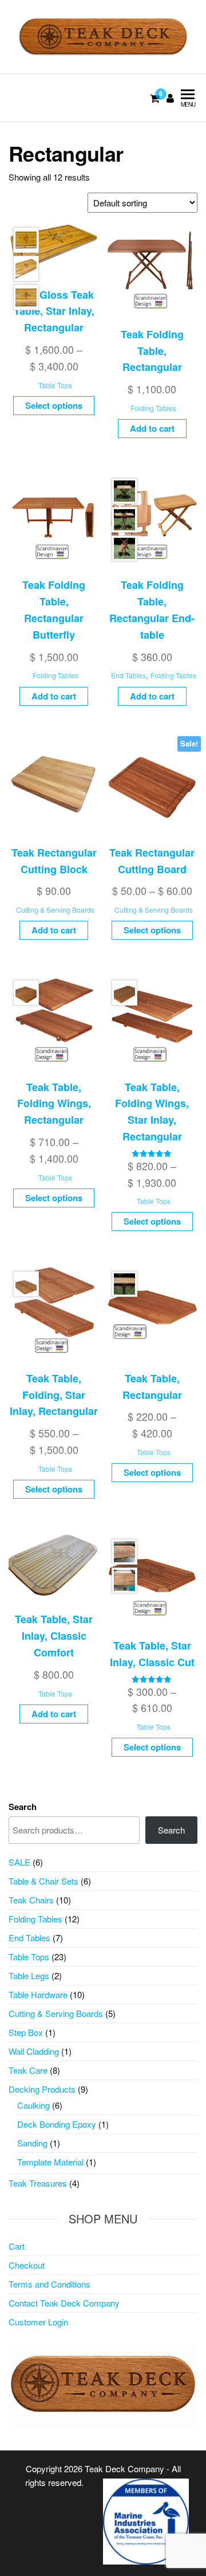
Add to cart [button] (152, 428)
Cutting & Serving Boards (55, 910)
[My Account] (170, 97)
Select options (54, 405)
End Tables (128, 675)
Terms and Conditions (49, 2284)
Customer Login (38, 2322)
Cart (17, 2246)
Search (23, 1807)
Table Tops (55, 385)
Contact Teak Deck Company (64, 2303)
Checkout (27, 2265)
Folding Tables (153, 408)
